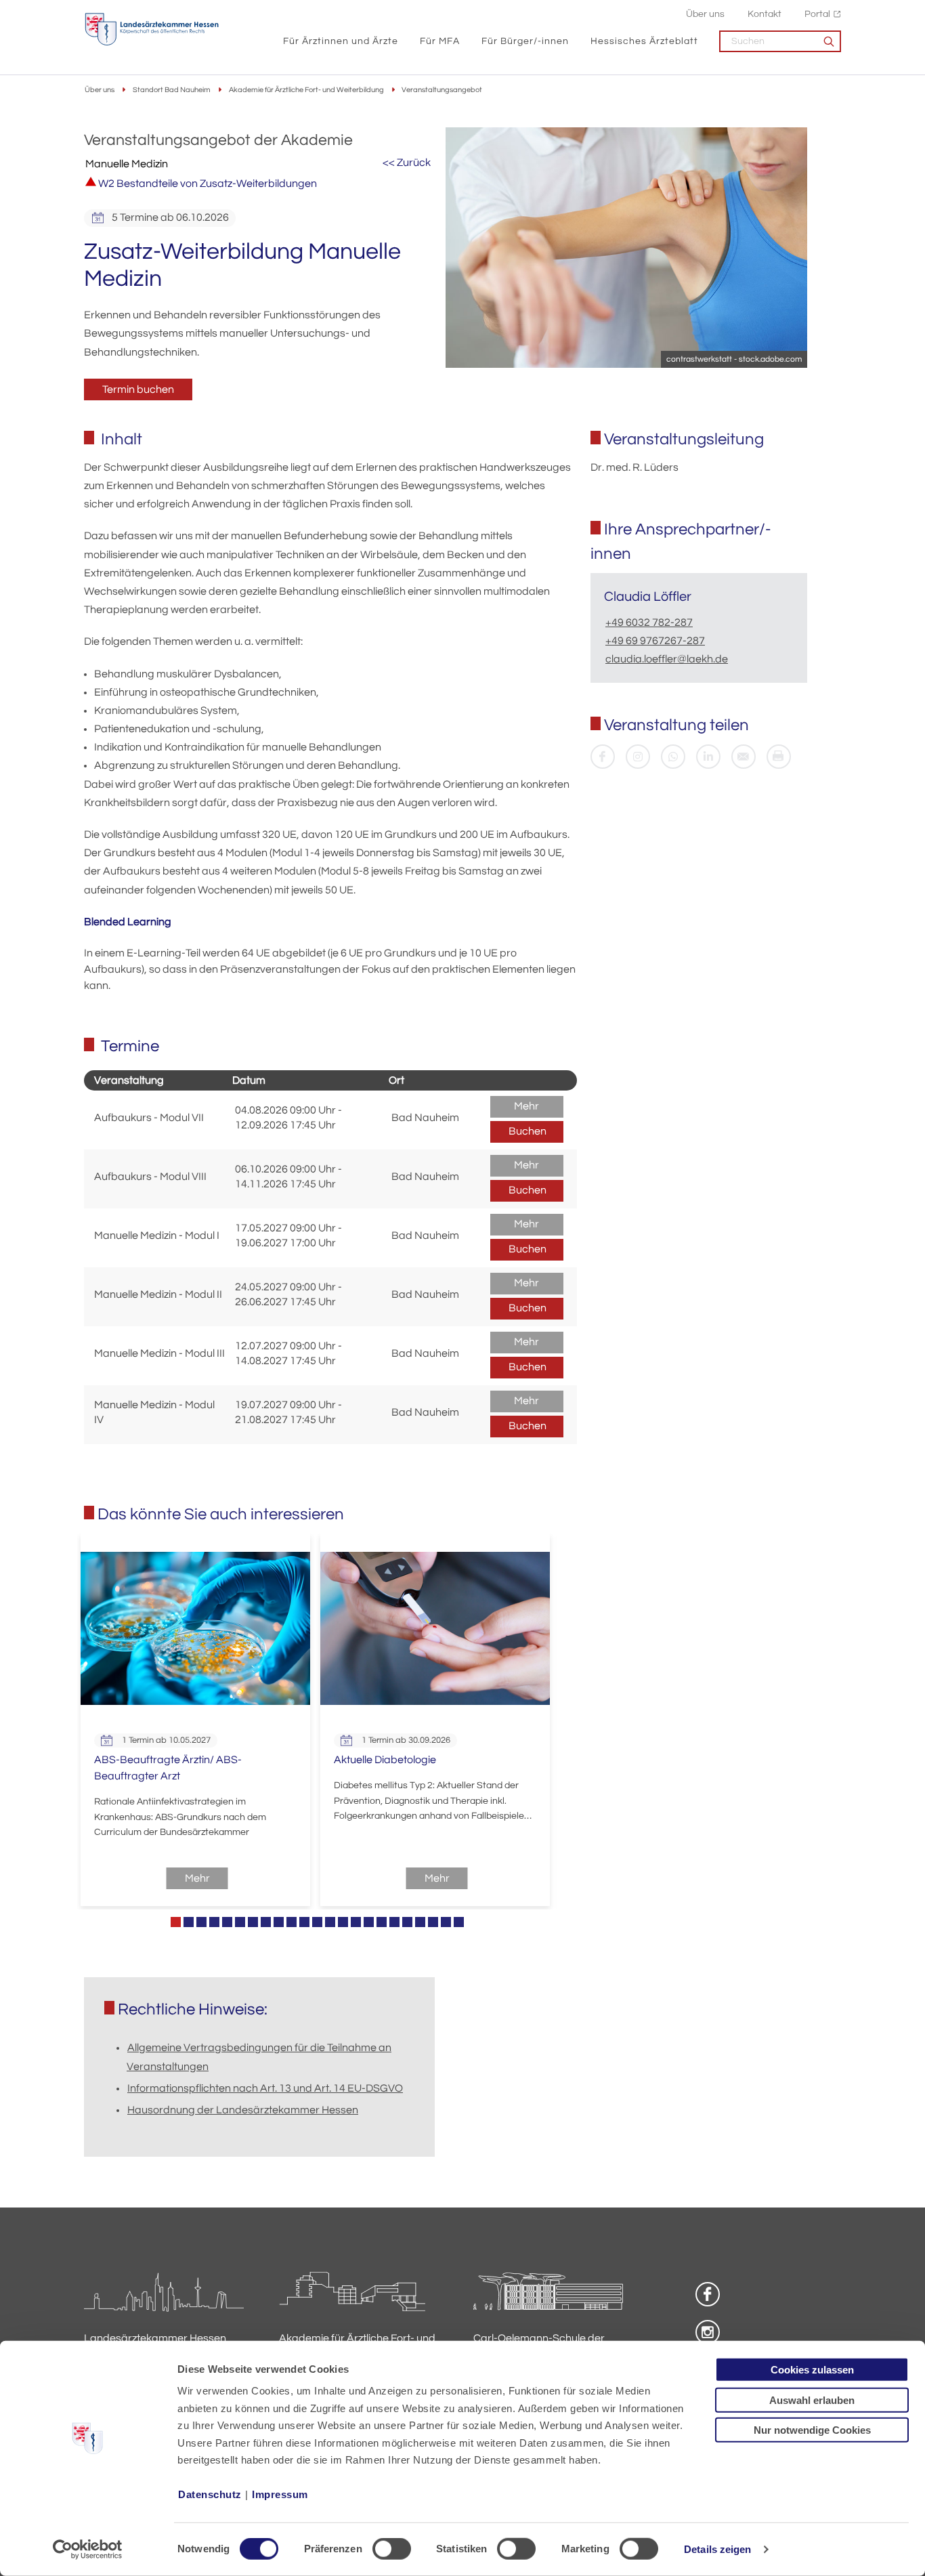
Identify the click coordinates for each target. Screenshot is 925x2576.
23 (459, 1922)
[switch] (392, 2549)
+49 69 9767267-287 (655, 641)
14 (343, 1922)
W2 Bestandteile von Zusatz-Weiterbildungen (207, 184)
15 (356, 1922)
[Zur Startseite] (152, 29)
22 (446, 1922)
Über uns (705, 14)
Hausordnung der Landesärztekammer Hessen (243, 2110)
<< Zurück (407, 163)
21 (433, 1922)
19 (407, 1922)
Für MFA (440, 41)
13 (330, 1922)
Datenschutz (210, 2494)
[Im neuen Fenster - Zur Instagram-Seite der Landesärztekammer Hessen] (708, 2332)
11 (304, 1922)
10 (292, 1922)
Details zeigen (717, 2549)
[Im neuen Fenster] (603, 757)
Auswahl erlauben (812, 2400)
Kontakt (765, 14)
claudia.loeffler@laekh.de (667, 659)
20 (420, 1922)
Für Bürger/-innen (525, 41)
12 (317, 1922)
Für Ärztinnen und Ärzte (341, 41)
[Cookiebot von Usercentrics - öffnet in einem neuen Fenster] (88, 2550)
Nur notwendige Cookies (812, 2430)
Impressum (280, 2494)
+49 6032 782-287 (649, 622)
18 (394, 1922)
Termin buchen (138, 389)
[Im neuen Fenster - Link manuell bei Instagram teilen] (638, 757)
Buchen (528, 1131)
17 (382, 1922)
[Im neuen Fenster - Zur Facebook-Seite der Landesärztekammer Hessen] (708, 2294)
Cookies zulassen (812, 2370)
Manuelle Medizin (127, 164)
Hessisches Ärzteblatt (644, 41)
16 (369, 1922)
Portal (817, 14)
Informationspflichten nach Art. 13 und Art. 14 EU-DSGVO (265, 2088)
